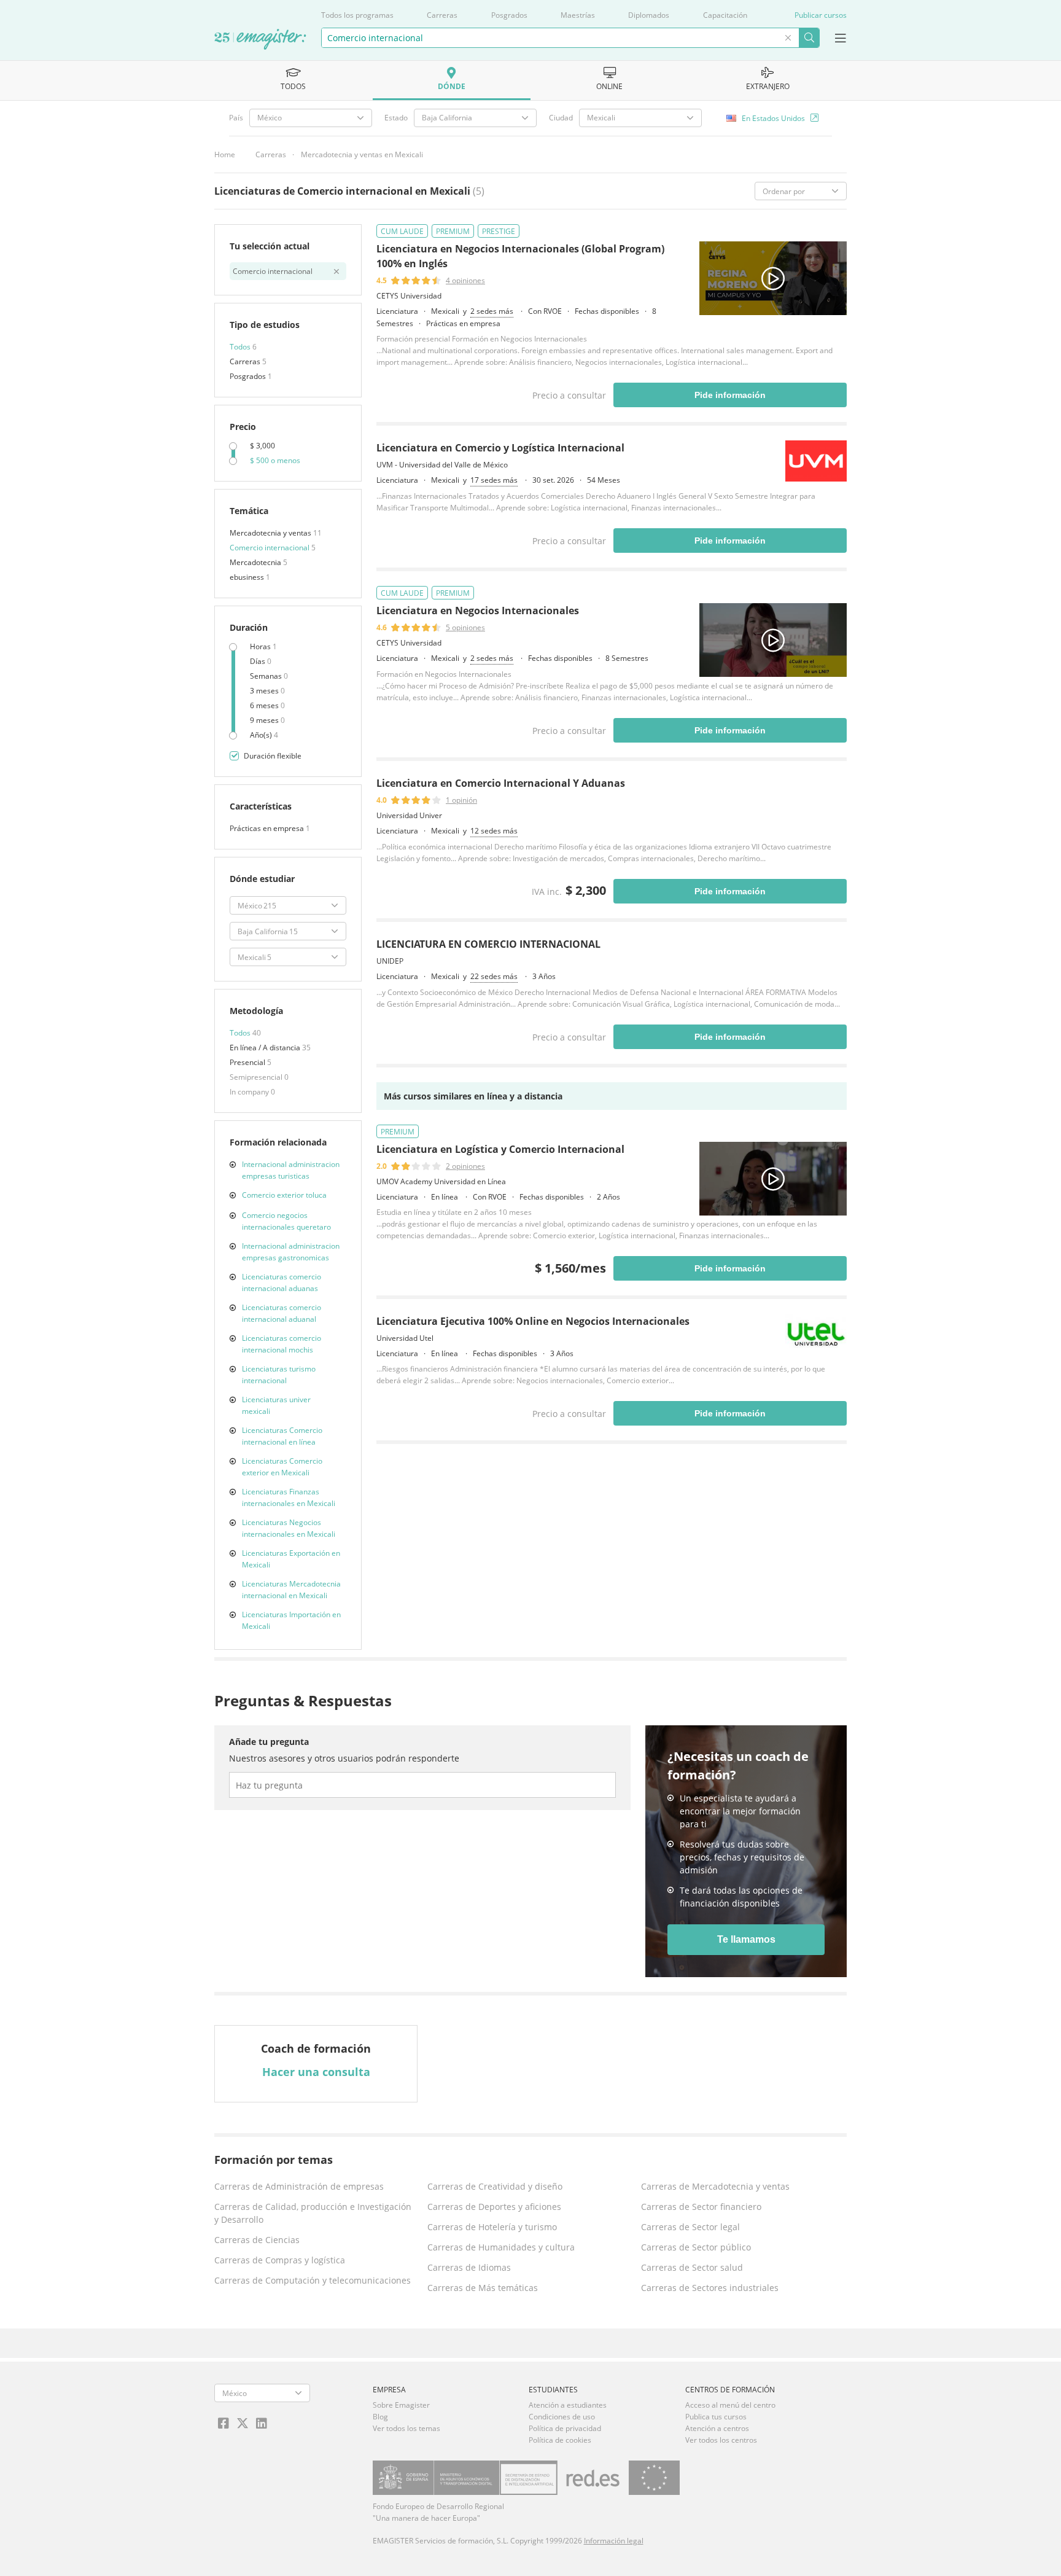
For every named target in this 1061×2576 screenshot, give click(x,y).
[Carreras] (260, 40)
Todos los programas (357, 15)
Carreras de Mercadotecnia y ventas (715, 2186)
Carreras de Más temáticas (483, 2288)
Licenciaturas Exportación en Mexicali (291, 1559)
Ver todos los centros (721, 2440)
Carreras (442, 15)
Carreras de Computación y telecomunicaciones (313, 2280)
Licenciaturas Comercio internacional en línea (282, 1436)
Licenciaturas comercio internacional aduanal (282, 1313)
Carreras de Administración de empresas (299, 2186)
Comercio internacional (270, 548)
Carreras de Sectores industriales (710, 2288)
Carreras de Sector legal (690, 2227)
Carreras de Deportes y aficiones (494, 2207)
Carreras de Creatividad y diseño (495, 2186)
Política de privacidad (565, 2428)
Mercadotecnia (256, 562)
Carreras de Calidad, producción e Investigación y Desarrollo (313, 2213)
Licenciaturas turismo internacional (279, 1375)
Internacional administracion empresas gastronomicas (291, 1252)
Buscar (809, 38)
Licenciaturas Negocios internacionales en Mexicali (289, 1528)
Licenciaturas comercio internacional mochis (282, 1344)
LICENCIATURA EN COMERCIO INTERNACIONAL (488, 944)
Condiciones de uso (562, 2417)
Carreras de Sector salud (692, 2267)
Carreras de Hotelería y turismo (492, 2227)
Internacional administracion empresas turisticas (291, 1170)
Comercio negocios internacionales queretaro (286, 1221)
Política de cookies (560, 2440)
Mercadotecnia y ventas (271, 533)
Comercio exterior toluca (284, 1195)
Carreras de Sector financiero (701, 2207)
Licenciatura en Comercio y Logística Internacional (500, 448)
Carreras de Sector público (696, 2247)
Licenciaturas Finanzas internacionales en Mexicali (289, 1497)
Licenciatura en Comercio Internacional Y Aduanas (501, 783)
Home (225, 154)
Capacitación (725, 15)
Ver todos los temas (406, 2428)
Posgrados (509, 15)
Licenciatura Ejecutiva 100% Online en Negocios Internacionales (533, 1321)
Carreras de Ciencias (257, 2240)
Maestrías (578, 15)
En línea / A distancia (266, 1048)
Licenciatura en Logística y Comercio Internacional (500, 1149)
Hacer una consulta (316, 2072)
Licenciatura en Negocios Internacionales (478, 611)
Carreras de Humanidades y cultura (501, 2247)
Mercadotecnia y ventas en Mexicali (362, 154)
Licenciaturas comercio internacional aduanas (282, 1282)
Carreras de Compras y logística (280, 2260)
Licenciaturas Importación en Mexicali (291, 1620)
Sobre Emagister (401, 2405)
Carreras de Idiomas (469, 2267)
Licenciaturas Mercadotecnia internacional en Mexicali (291, 1590)
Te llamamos (746, 1939)
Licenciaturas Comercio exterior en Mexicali (282, 1467)
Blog (380, 2417)
